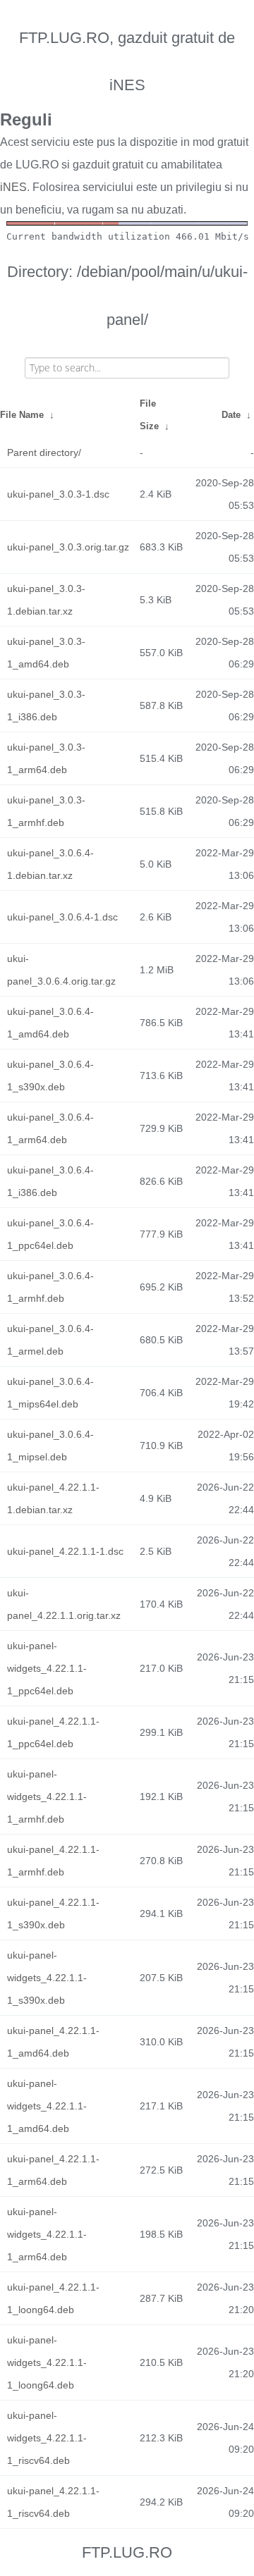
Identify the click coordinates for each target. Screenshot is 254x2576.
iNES (13, 187)
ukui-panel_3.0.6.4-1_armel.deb (50, 1340)
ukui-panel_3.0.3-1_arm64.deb (46, 758)
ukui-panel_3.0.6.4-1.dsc (62, 917)
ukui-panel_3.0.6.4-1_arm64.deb (50, 1128)
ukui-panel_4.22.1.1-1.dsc (65, 1551)
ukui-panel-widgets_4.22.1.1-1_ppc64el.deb (47, 1668)
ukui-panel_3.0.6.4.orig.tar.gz (61, 970)
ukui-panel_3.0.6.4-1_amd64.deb (50, 1023)
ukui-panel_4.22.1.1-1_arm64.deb (53, 2170)
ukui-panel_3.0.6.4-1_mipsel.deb (50, 1446)
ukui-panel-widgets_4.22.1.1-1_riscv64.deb (47, 2438)
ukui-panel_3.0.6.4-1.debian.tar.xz (50, 864)
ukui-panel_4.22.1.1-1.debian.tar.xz (53, 1498)
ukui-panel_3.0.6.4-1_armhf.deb (50, 1287)
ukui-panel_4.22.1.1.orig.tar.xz (64, 1604)
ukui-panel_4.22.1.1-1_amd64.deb (53, 2042)
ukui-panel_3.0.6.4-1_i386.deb (50, 1181)
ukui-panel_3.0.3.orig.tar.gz (68, 547)
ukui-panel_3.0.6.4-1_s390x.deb (50, 1076)
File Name (22, 415)
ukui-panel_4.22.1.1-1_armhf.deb (53, 1861)
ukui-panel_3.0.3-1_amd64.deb (46, 653)
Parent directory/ (44, 452)
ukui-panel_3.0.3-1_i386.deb (46, 705)
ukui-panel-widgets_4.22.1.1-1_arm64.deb (47, 2234)
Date (231, 415)
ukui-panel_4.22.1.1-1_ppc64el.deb (53, 1732)
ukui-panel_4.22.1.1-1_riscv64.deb (53, 2502)
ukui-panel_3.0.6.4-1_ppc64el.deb (50, 1234)
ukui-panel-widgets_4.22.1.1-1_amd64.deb (47, 2106)
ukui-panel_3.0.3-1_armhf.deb (46, 811)
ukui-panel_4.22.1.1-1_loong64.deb (53, 2298)
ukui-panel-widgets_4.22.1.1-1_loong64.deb (47, 2362)
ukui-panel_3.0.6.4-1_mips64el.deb (50, 1393)
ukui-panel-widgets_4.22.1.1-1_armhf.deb (47, 1797)
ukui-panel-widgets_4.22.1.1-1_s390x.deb (47, 1978)
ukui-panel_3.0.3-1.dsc (58, 494)
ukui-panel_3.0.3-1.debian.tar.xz (46, 600)
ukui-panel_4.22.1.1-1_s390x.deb (53, 1913)
